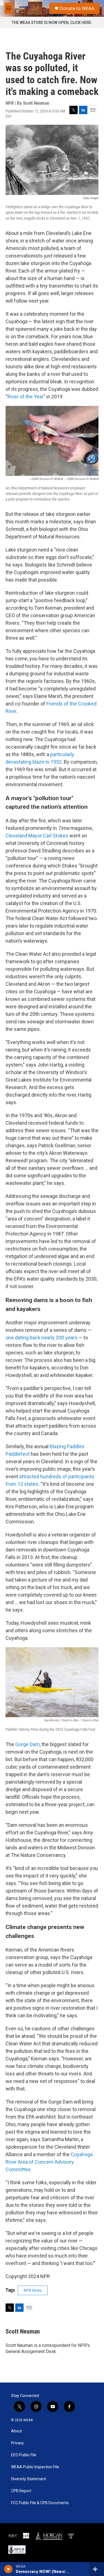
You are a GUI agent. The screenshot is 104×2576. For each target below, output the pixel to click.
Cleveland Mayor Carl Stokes (37, 836)
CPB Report (21, 2491)
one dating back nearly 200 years (41, 1338)
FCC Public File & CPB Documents (40, 2503)
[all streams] (97, 2569)
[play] (8, 2569)
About (17, 2431)
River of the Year (26, 397)
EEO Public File (24, 2455)
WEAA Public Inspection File (35, 2467)
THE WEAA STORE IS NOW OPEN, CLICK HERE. (52, 23)
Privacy (17, 2443)
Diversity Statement (29, 2479)
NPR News (33, 2290)
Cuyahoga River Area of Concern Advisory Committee (49, 2162)
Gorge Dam (27, 1744)
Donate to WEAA (77, 8)
